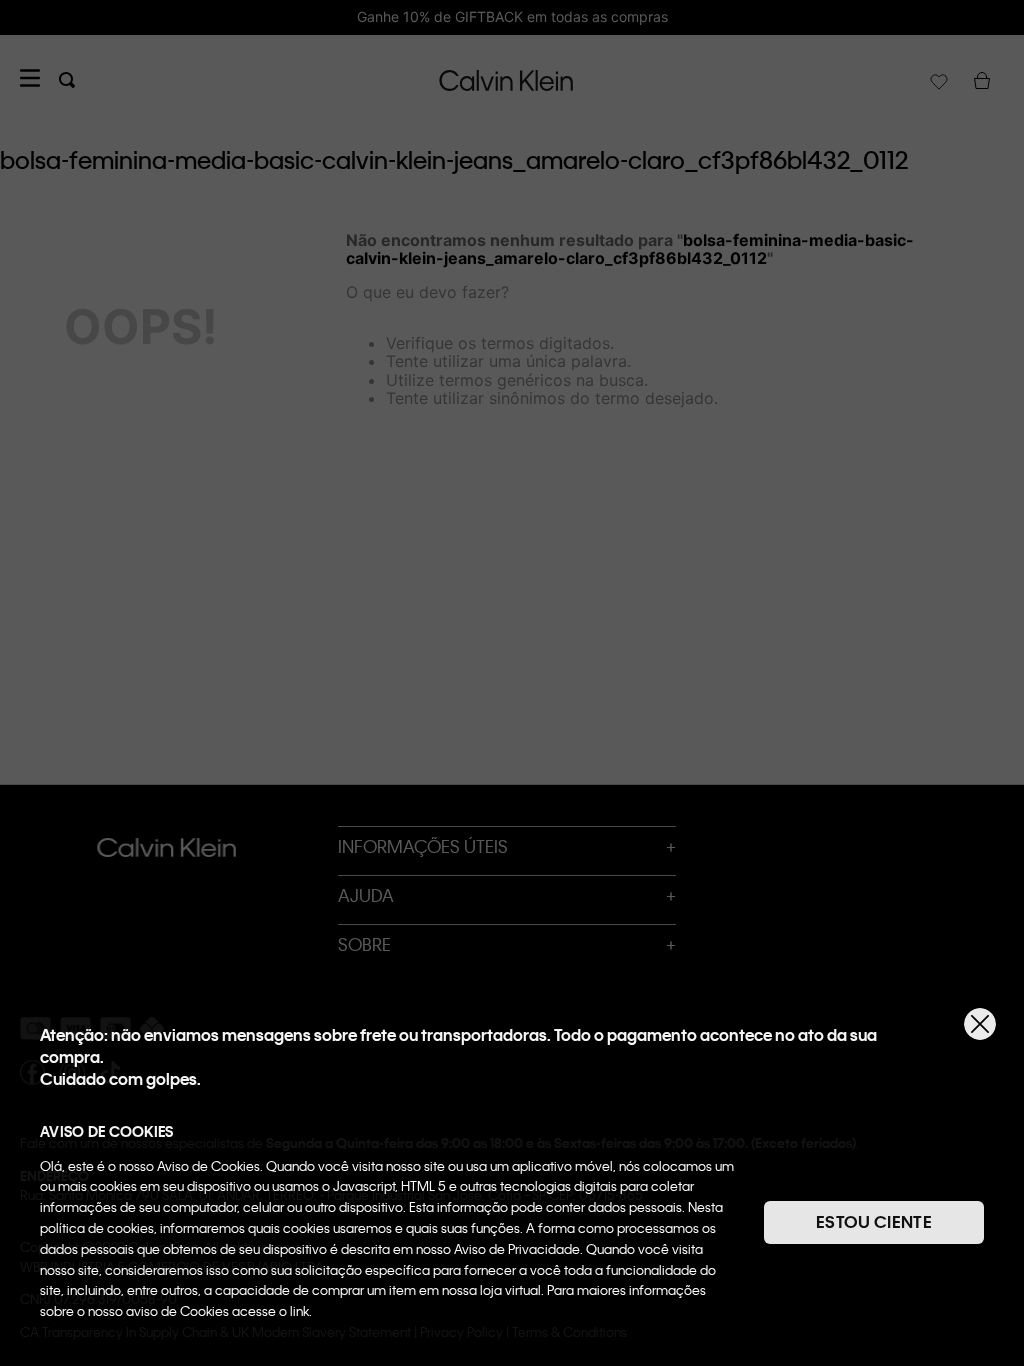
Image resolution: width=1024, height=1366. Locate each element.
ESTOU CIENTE (874, 1221)
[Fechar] (980, 1024)
